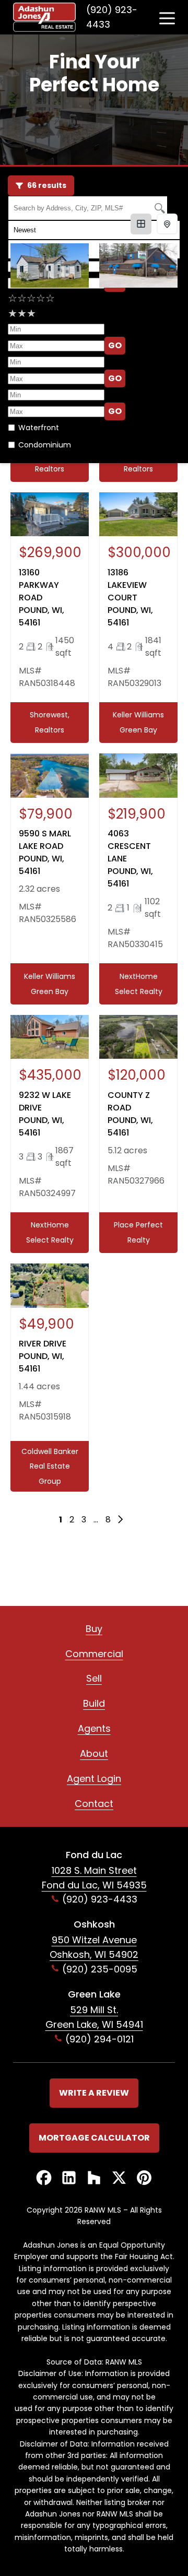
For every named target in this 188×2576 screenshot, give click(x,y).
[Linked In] (69, 2178)
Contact (94, 1804)
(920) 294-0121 (99, 2039)
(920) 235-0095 (100, 1969)
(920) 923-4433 (112, 17)
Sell (94, 1678)
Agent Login (94, 1779)
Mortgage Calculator (94, 2138)
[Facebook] (44, 2178)
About (94, 1753)
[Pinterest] (144, 2178)
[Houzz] (94, 2178)
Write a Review (94, 2093)
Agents (94, 1728)
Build (94, 1703)
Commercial (94, 1654)
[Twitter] (119, 2178)
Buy (94, 1629)
